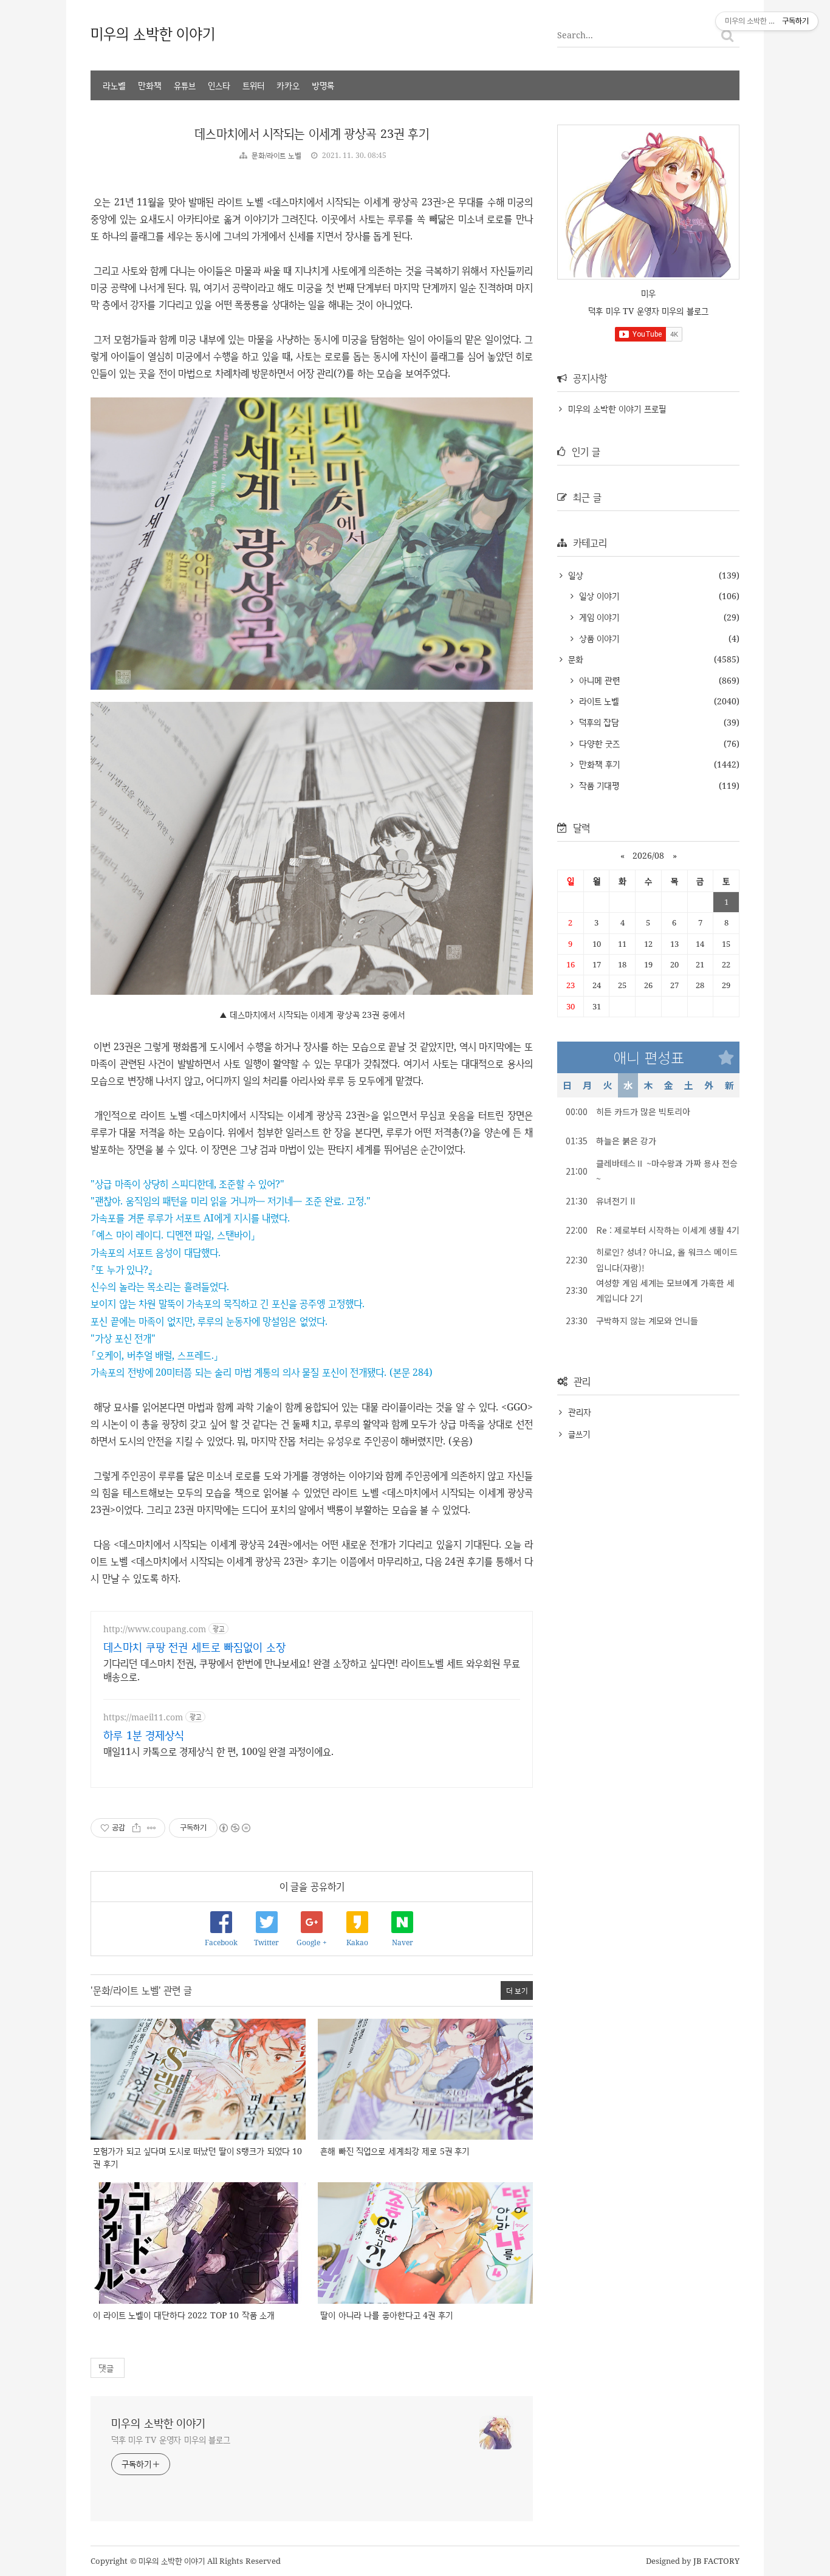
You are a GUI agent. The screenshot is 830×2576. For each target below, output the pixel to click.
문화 (574, 659)
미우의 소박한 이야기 (153, 33)
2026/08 (648, 855)
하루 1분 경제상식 (144, 1735)
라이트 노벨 (598, 701)
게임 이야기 (598, 617)
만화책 (150, 85)
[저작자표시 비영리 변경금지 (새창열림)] (234, 1828)
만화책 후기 (598, 764)
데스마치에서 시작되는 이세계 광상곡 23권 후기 (312, 133)
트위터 (253, 85)
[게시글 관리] (152, 1828)
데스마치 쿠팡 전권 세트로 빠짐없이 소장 (194, 1647)
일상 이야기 (598, 596)
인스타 (219, 85)
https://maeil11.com (143, 1717)
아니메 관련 (598, 680)
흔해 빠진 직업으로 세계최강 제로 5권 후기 (395, 2151)
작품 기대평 (598, 785)
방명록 (323, 85)
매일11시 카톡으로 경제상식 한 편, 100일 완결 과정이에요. (218, 1751)
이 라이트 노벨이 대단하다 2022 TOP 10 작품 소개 (184, 2315)
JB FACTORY (717, 2561)
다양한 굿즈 (598, 744)
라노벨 (114, 85)
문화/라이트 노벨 (277, 155)
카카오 (288, 85)
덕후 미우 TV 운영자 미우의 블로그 (171, 2440)
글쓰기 (579, 1434)
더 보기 (517, 1990)
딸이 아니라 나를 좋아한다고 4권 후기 (386, 2315)
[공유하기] (136, 1828)
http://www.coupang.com (155, 1629)
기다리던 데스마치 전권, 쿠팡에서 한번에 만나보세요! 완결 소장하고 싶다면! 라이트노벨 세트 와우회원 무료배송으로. (312, 1670)
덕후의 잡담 (598, 722)
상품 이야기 (598, 638)
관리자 (580, 1412)
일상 (574, 575)
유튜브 (185, 85)
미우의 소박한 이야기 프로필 (617, 409)
